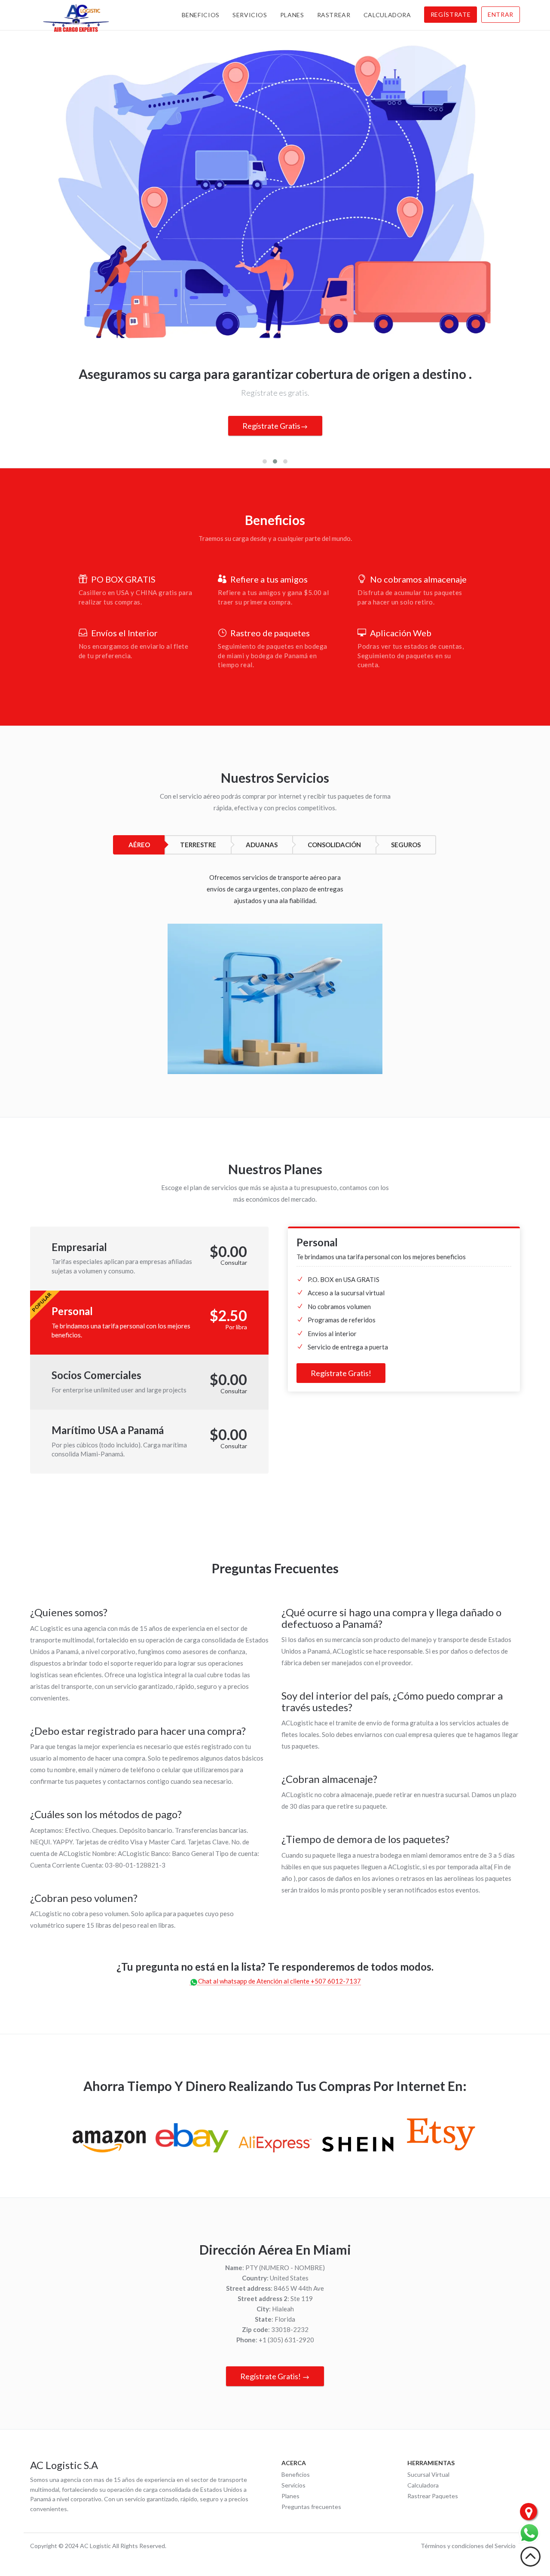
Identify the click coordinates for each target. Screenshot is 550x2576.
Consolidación (334, 845)
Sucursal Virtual (428, 2474)
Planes (292, 15)
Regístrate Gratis (271, 426)
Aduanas (262, 845)
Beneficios (201, 15)
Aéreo (139, 845)
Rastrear (334, 15)
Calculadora (387, 15)
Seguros (406, 845)
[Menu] (529, 2533)
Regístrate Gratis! (341, 1373)
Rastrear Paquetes (433, 2496)
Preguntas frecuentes (311, 2507)
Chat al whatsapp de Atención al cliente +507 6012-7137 (280, 1981)
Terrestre (198, 845)
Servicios (250, 15)
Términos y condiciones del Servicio (468, 2546)
